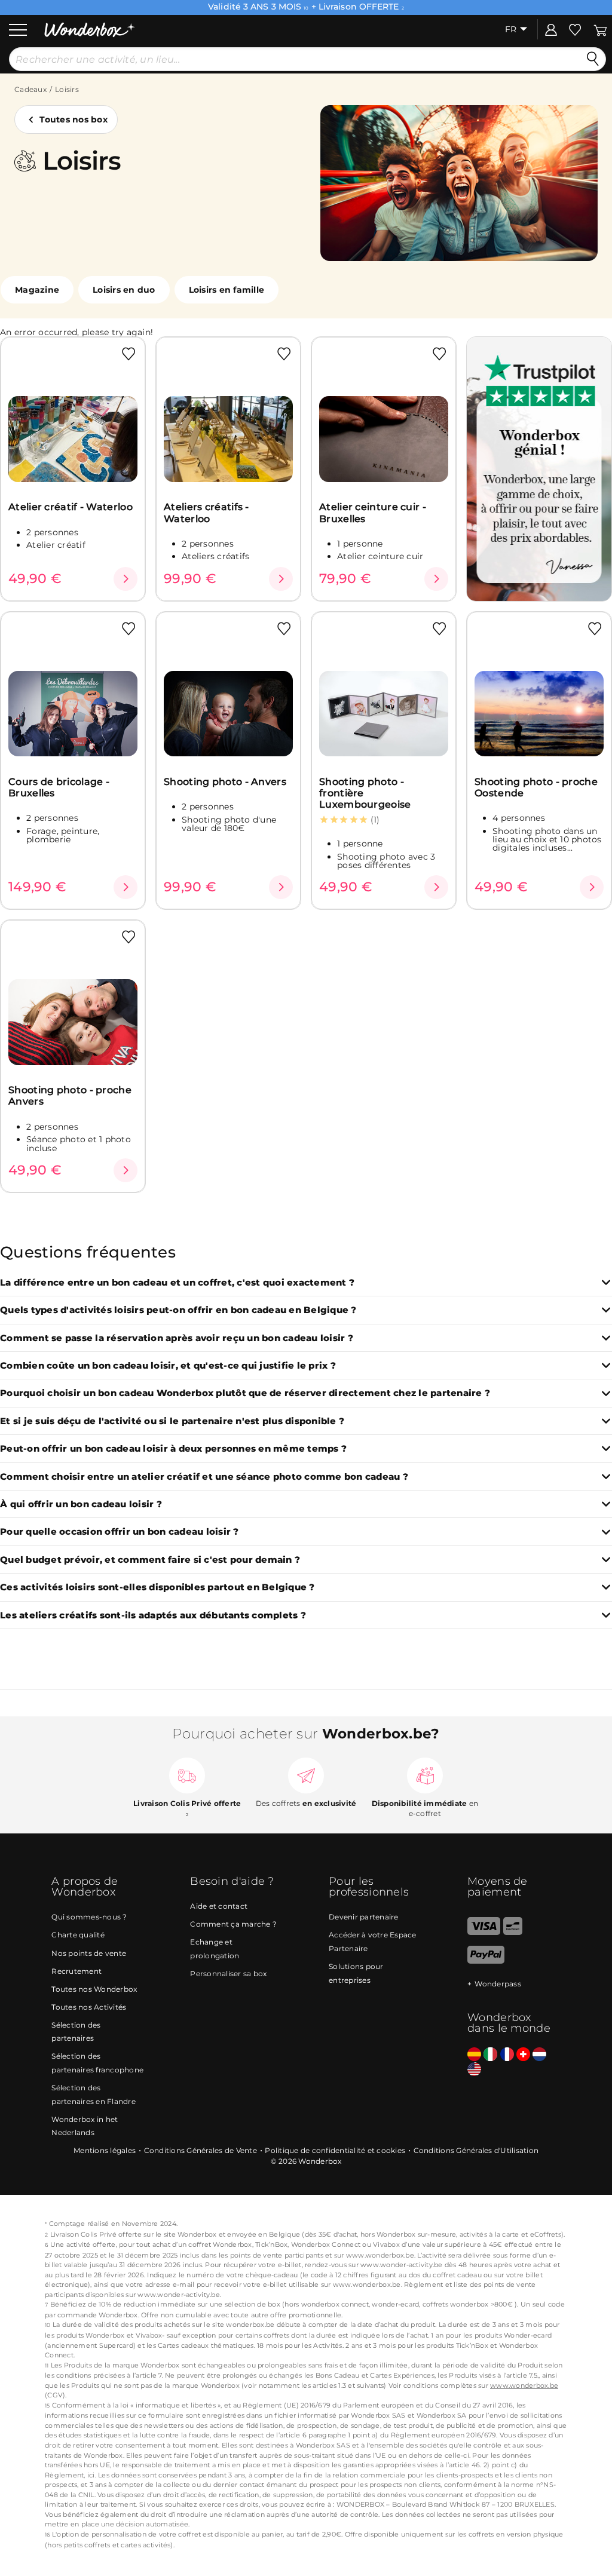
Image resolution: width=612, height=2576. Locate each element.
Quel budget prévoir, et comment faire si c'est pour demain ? (150, 1560)
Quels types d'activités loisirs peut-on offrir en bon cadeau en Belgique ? (178, 1310)
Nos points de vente (89, 1953)
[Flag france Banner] (507, 2055)
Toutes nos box (74, 119)
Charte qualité (78, 1935)
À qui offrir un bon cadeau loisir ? (81, 1505)
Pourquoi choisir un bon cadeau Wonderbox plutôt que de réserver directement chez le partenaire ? (245, 1393)
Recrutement (76, 1971)
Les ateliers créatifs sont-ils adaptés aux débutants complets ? (153, 1616)
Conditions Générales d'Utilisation (476, 2150)
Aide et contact (219, 1906)
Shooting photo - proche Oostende (536, 787)
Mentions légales (105, 2150)
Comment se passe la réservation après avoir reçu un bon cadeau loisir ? (177, 1338)
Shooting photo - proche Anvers (70, 1096)
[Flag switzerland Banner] (523, 2055)
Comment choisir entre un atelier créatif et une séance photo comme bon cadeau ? (204, 1477)
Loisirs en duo (124, 290)
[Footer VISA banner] (484, 1932)
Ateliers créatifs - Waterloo (206, 513)
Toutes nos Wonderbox (94, 1989)
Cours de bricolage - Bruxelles (59, 787)
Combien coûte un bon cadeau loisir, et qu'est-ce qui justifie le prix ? (168, 1366)
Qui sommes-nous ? (89, 1917)
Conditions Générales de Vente (201, 2150)
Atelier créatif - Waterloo (71, 507)
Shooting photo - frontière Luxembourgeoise (365, 793)
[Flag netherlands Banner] (539, 2055)
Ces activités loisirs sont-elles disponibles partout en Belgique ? (157, 1588)
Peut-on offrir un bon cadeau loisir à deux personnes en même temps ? (173, 1449)
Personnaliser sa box (228, 1974)
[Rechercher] (593, 59)
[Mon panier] (600, 29)
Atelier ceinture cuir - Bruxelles (373, 513)
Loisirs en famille (227, 290)
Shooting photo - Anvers (225, 782)
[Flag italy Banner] (490, 2055)
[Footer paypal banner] (486, 1961)
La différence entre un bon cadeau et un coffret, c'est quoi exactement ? (177, 1283)
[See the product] (126, 579)
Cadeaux (30, 89)
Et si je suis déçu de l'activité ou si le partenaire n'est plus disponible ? (172, 1422)
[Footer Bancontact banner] (513, 1932)
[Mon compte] (551, 29)
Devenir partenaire (364, 1917)
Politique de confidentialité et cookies (335, 2150)
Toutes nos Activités (89, 2007)
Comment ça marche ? (233, 1924)
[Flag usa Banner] (474, 2070)
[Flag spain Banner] (474, 2055)
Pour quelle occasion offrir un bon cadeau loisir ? (120, 1532)
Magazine (37, 290)
